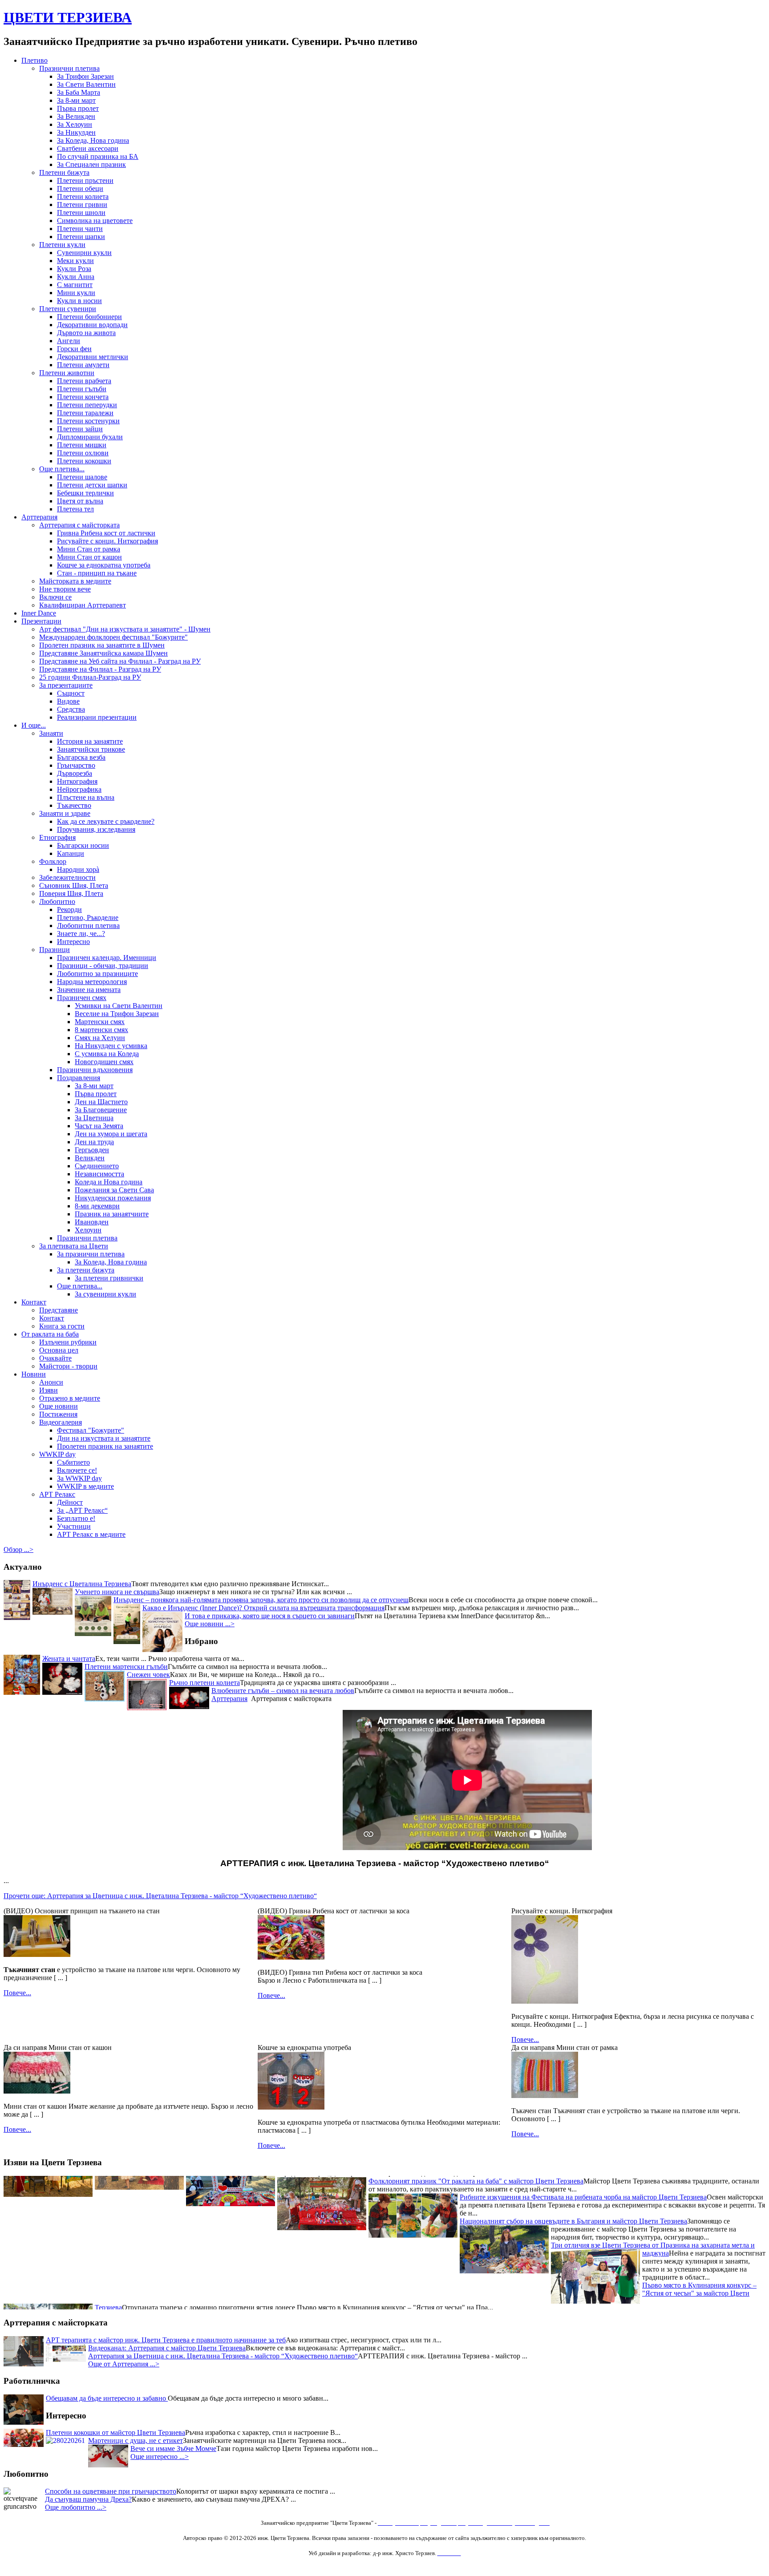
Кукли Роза (74, 269)
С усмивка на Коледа (107, 1054)
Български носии (83, 845)
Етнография (57, 837)
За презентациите (66, 685)
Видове (68, 701)
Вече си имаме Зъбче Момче (173, 2448)
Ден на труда (94, 1142)
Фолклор (53, 861)
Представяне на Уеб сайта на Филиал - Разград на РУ (120, 661)
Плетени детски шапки (92, 485)
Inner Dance (39, 613)
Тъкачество (74, 805)
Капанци (71, 853)
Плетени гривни (82, 205)
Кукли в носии (79, 301)
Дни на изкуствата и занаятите (104, 1438)
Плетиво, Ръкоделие (88, 917)
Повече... (17, 1993)
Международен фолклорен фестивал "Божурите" (113, 637)
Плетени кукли (62, 245)
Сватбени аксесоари (88, 148)
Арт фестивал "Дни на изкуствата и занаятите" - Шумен (125, 629)
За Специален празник (91, 164)
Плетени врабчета (84, 381)
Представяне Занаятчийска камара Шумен (103, 653)
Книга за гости (62, 1326)
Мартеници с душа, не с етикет (136, 2440)
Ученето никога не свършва (117, 1592)
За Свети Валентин (86, 84)
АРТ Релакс (57, 1494)
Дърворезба (75, 773)
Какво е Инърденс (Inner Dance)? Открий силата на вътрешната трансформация (263, 1608)
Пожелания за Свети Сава (114, 1190)
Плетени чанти (80, 229)
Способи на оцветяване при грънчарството (111, 2491)
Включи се (55, 597)
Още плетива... (62, 469)
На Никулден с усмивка (111, 1046)
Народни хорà (78, 869)
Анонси (51, 1382)
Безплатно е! (76, 1518)
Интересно (73, 942)
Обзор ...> (18, 1549)
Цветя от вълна (80, 501)
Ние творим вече (65, 589)
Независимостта (99, 1174)
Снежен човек (148, 1675)
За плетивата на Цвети (74, 1246)
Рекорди (69, 909)
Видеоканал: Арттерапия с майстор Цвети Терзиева (167, 2348)
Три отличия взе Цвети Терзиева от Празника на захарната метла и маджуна (653, 2218)
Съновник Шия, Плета (74, 885)
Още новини (59, 1406)
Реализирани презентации (97, 717)
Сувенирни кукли (84, 253)
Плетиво (34, 60)
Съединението (97, 1166)
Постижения (58, 1414)
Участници (74, 1526)
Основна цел (59, 1350)
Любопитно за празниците (97, 974)
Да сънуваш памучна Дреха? (88, 2499)
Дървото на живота (86, 333)
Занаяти (51, 733)
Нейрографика (79, 789)
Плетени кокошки (84, 461)
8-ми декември (97, 1206)
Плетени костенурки (88, 421)
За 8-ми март (76, 100)
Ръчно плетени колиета (204, 1683)
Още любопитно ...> (76, 2507)
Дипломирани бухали (90, 437)
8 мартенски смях (101, 1030)
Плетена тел (75, 509)
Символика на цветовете (95, 221)
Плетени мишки (82, 445)
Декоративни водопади (92, 325)
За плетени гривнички (109, 1278)
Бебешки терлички (85, 493)
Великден (90, 1158)
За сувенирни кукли (105, 1294)
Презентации (41, 621)
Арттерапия (39, 517)
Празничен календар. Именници (107, 958)
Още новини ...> (210, 1624)
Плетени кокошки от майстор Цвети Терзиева (115, 2432)
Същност (71, 693)
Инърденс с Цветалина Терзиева (82, 1584)
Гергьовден (92, 1150)
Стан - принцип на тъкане (97, 573)
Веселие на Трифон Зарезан (117, 1014)
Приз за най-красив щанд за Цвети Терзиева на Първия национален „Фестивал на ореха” (322, 2285)
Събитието (73, 1462)
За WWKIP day (79, 1478)
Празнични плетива (69, 68)
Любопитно (57, 901)
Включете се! (77, 1470)
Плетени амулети (83, 365)
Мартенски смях (100, 1022)
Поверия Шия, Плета (71, 893)
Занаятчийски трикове (91, 749)
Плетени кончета (83, 397)
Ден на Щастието (101, 1102)
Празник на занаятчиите (112, 1214)
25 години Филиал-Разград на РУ (90, 677)
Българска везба (81, 757)
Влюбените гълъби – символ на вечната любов (283, 1691)
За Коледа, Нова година (93, 140)
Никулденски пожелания (113, 1198)
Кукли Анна (76, 277)
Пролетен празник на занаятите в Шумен (102, 645)
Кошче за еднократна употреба (104, 565)
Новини (34, 1374)
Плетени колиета (83, 196)
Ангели (69, 341)
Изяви (49, 1390)
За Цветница (94, 1118)
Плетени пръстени (85, 180)
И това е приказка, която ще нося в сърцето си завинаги (270, 1616)
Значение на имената (89, 990)
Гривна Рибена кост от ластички (106, 533)
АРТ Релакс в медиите (91, 1534)
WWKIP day (57, 1454)
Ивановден (92, 1222)
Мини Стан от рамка (89, 549)
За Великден (76, 116)
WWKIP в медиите (85, 1486)
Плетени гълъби (82, 389)
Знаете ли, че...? (81, 934)
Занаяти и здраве (65, 813)
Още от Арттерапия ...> (124, 2364)
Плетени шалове (82, 477)
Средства (71, 709)
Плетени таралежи (85, 413)
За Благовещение (101, 1110)
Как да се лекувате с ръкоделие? (106, 821)
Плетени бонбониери (89, 317)
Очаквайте (55, 1358)
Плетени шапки (81, 237)
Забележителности (67, 877)
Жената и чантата (69, 1659)
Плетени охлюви (83, 453)
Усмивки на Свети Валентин (119, 1006)
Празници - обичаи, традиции (103, 966)
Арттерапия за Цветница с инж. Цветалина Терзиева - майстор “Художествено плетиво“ (223, 2356)
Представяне (59, 1310)
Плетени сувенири (68, 309)
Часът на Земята (99, 1126)
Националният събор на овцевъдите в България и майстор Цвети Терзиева (573, 2190)
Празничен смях (82, 998)
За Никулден (76, 132)
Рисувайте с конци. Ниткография (107, 541)
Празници (55, 950)
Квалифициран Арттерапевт (83, 605)
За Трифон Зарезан (85, 76)
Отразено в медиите (70, 1398)
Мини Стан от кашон (89, 557)
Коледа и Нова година (109, 1182)
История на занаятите (90, 741)
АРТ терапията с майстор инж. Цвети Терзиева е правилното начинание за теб (166, 2340)
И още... (34, 725)
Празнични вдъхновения (95, 1070)
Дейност (70, 1502)
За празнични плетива (91, 1254)
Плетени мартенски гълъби (126, 1667)
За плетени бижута (86, 1270)
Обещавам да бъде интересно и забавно (107, 2398)
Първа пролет (78, 108)
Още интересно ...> (160, 2457)
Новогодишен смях (104, 1062)
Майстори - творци (68, 1366)
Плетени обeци (80, 188)
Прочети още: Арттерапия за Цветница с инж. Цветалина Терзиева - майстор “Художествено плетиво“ (160, 1896)
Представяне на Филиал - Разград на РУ (100, 669)
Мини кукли (76, 293)
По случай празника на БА (98, 156)
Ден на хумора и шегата (111, 1134)
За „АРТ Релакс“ (82, 1510)
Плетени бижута (64, 172)
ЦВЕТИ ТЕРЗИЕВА (68, 17)
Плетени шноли (81, 213)
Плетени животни (67, 373)
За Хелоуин (75, 124)
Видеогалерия (61, 1422)
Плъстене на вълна (86, 797)
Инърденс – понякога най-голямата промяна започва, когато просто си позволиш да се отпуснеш (261, 1600)
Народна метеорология (92, 982)
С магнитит (75, 285)
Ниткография (77, 781)
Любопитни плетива (88, 925)
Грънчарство (76, 765)
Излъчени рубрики (68, 1342)
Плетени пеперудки (87, 405)
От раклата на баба (50, 1334)
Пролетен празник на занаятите (105, 1446)
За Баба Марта (79, 92)
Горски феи (74, 349)
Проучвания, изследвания (96, 829)
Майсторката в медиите (75, 581)
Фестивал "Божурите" (91, 1430)
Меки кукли (75, 261)
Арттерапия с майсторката (79, 525)
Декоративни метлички (93, 357)
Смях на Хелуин (100, 1038)
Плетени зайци (80, 429)
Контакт (34, 1302)
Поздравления (79, 1078)
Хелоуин (88, 1230)
